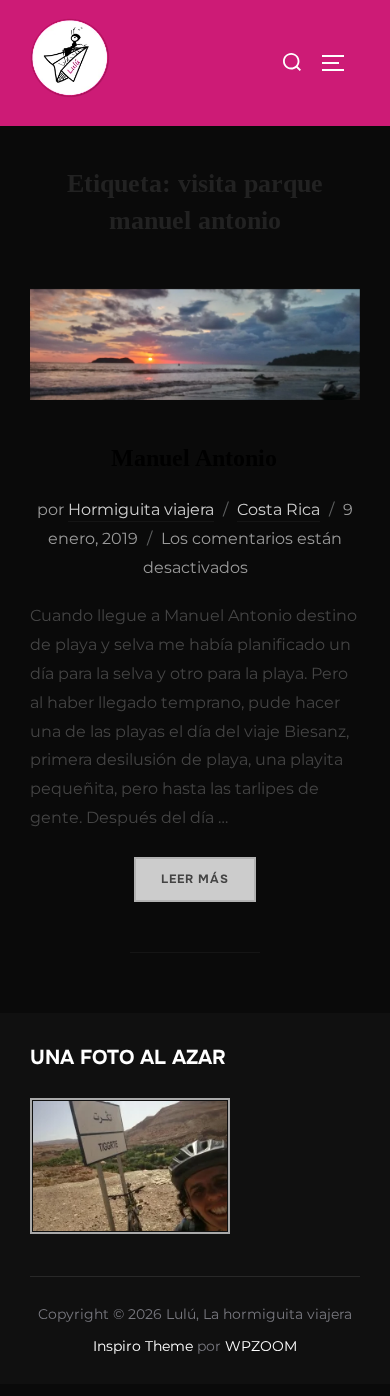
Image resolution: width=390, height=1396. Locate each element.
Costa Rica (278, 509)
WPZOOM (261, 1346)
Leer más (208, 878)
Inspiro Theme (143, 1346)
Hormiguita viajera (141, 509)
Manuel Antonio (194, 458)
